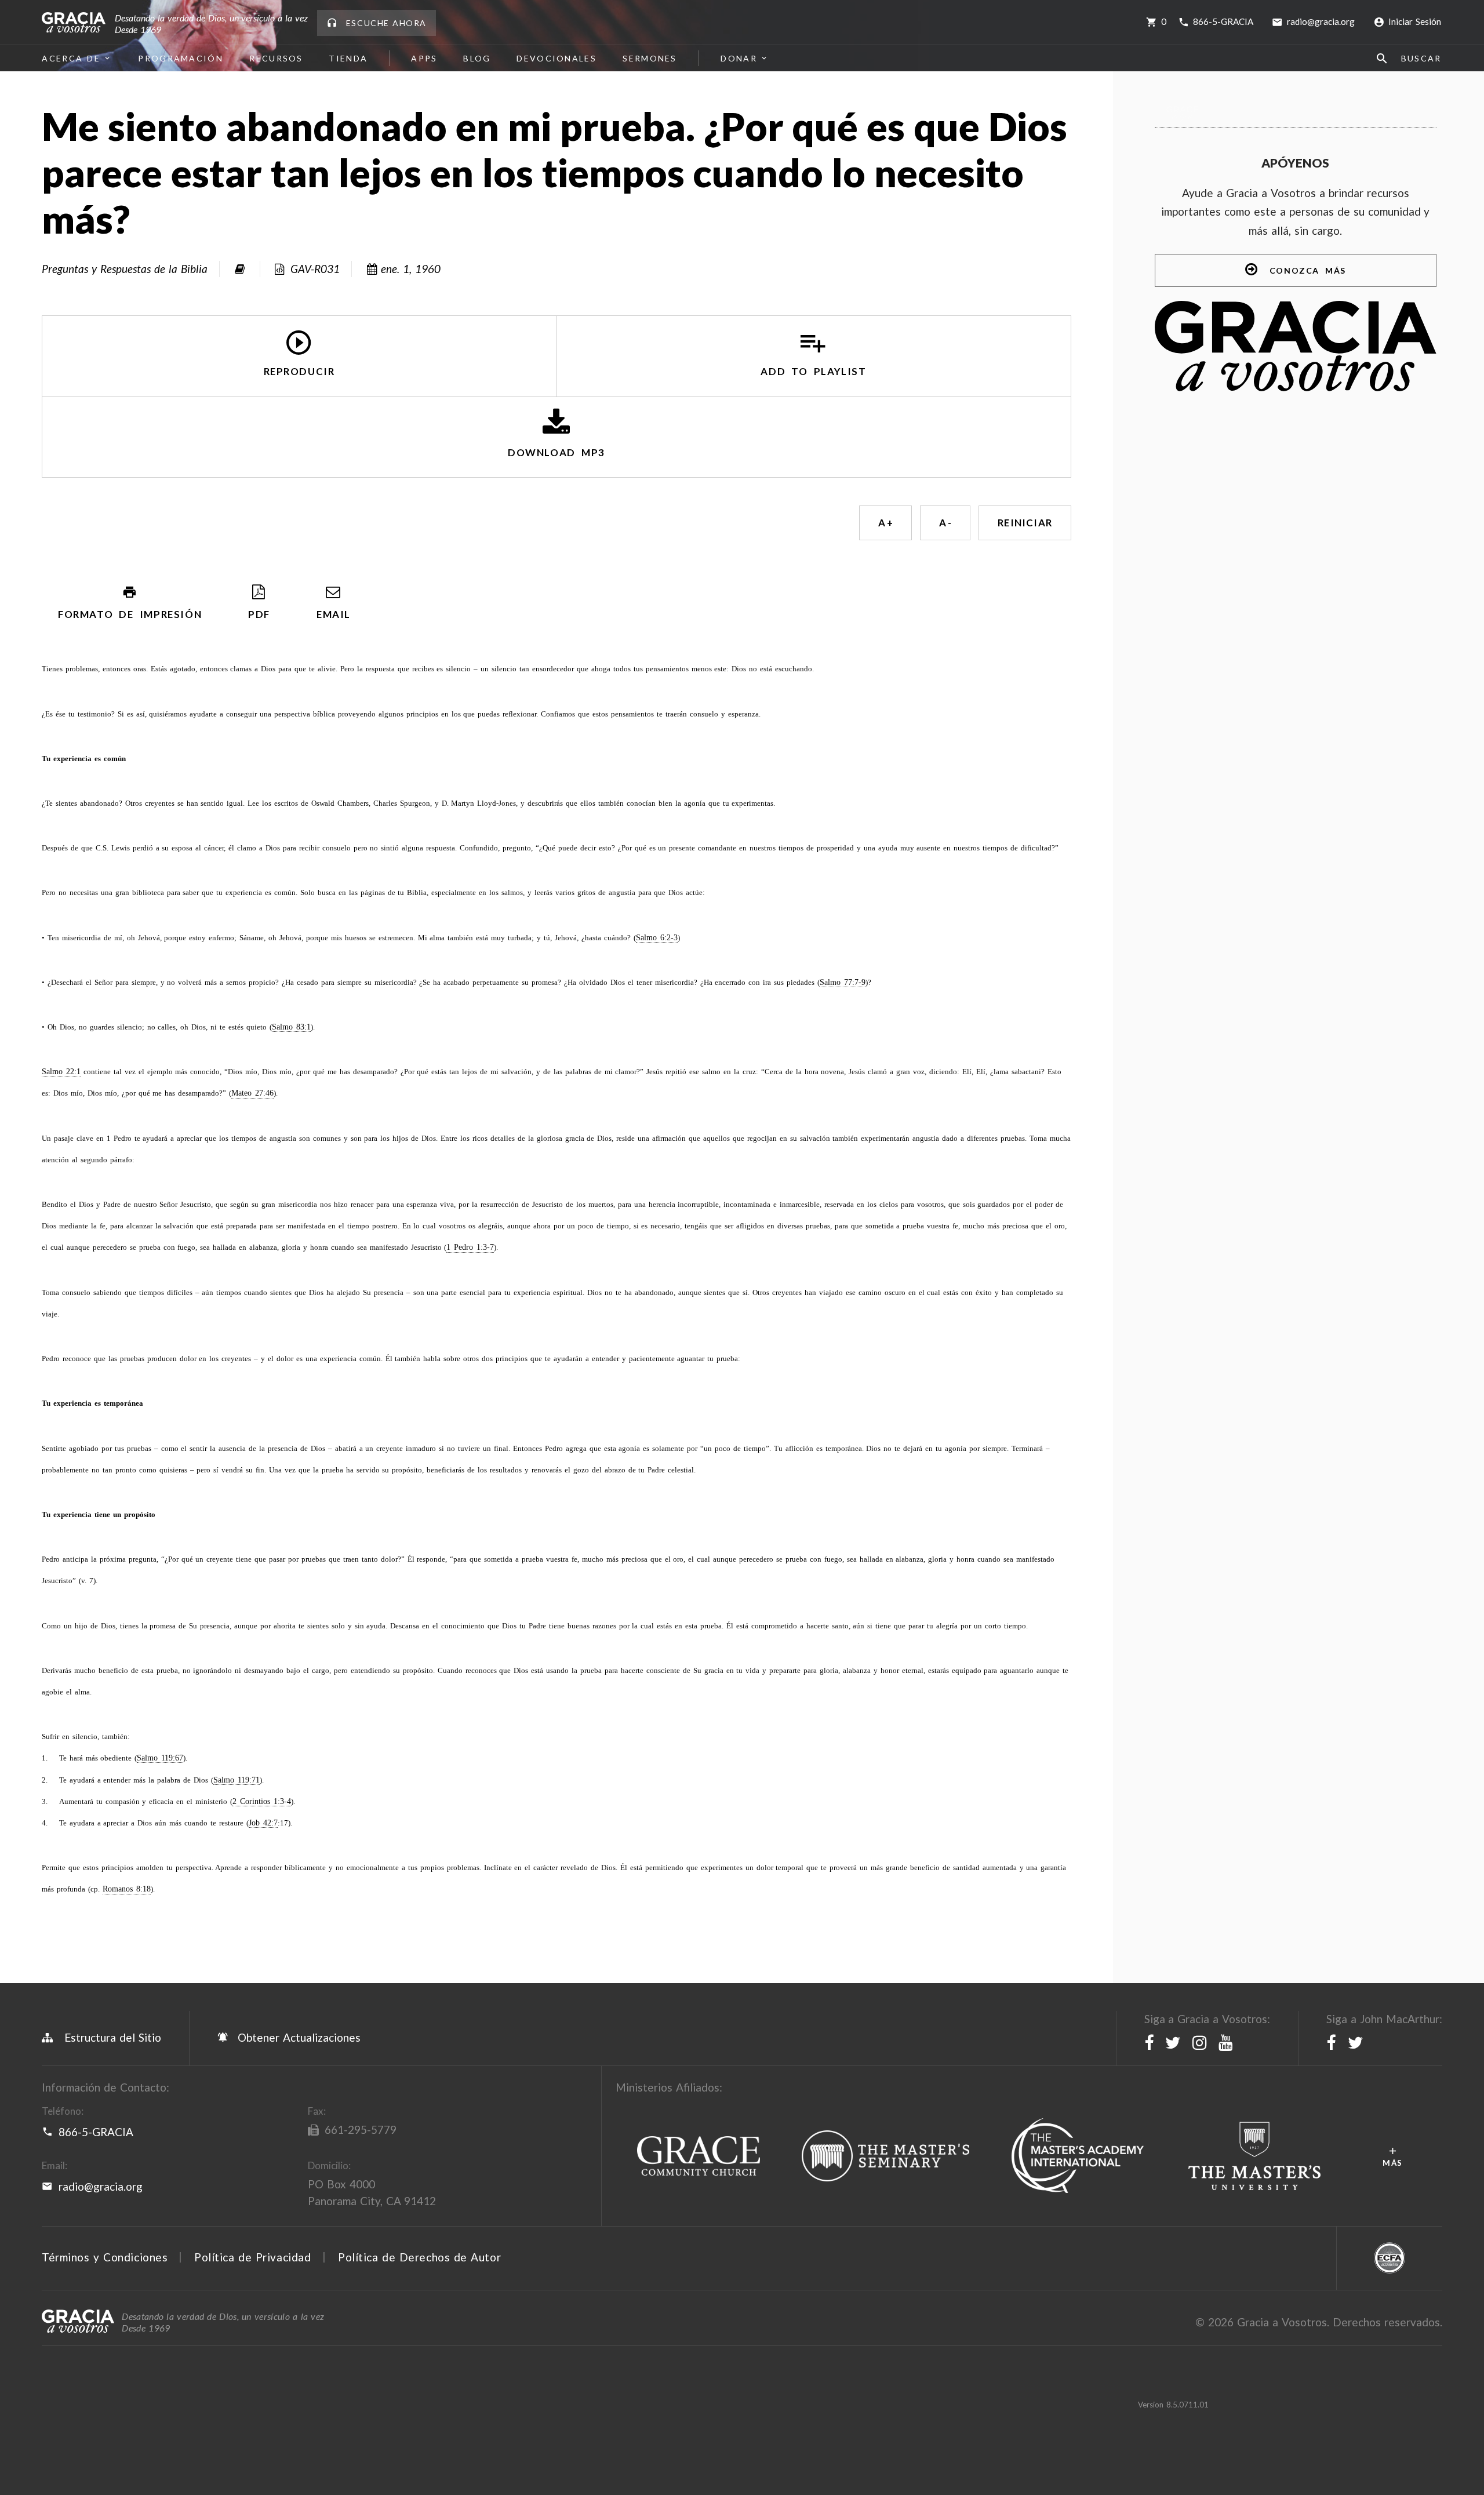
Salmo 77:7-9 (843, 982)
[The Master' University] (1255, 2156)
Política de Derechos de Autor (419, 2257)
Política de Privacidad (252, 2257)
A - (945, 523)
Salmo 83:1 (291, 1027)
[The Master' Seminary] (886, 2156)
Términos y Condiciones (105, 2257)
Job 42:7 (263, 1823)
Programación (181, 58)
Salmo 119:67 (160, 1758)
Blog (477, 58)
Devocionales (557, 58)
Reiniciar (1025, 523)
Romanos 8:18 (127, 1889)
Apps (425, 58)
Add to (813, 372)
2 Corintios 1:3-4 (262, 1801)
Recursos (276, 58)
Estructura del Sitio (113, 2037)
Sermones (650, 58)
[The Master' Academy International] (1078, 2156)
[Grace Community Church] (698, 2156)
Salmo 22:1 (61, 1072)
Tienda (348, 58)
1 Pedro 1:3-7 (470, 1247)
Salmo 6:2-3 (657, 938)
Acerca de (71, 58)
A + (885, 523)
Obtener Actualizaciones (297, 2037)
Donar (739, 58)
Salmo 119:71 (237, 1780)
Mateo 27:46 (252, 1093)
